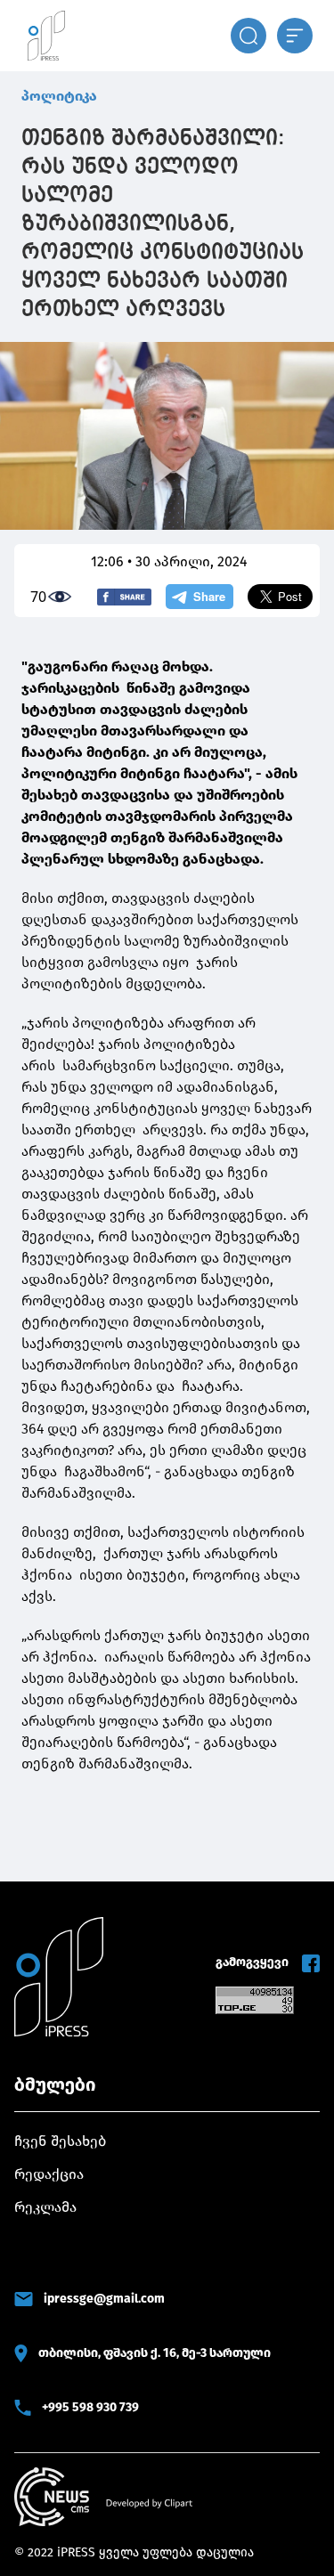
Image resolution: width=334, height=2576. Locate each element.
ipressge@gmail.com (104, 2299)
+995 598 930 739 (90, 2407)
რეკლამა (45, 2207)
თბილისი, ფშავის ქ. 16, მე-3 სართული (155, 2353)
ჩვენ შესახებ (60, 2141)
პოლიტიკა (59, 96)
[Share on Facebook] (124, 597)
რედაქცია (49, 2174)
